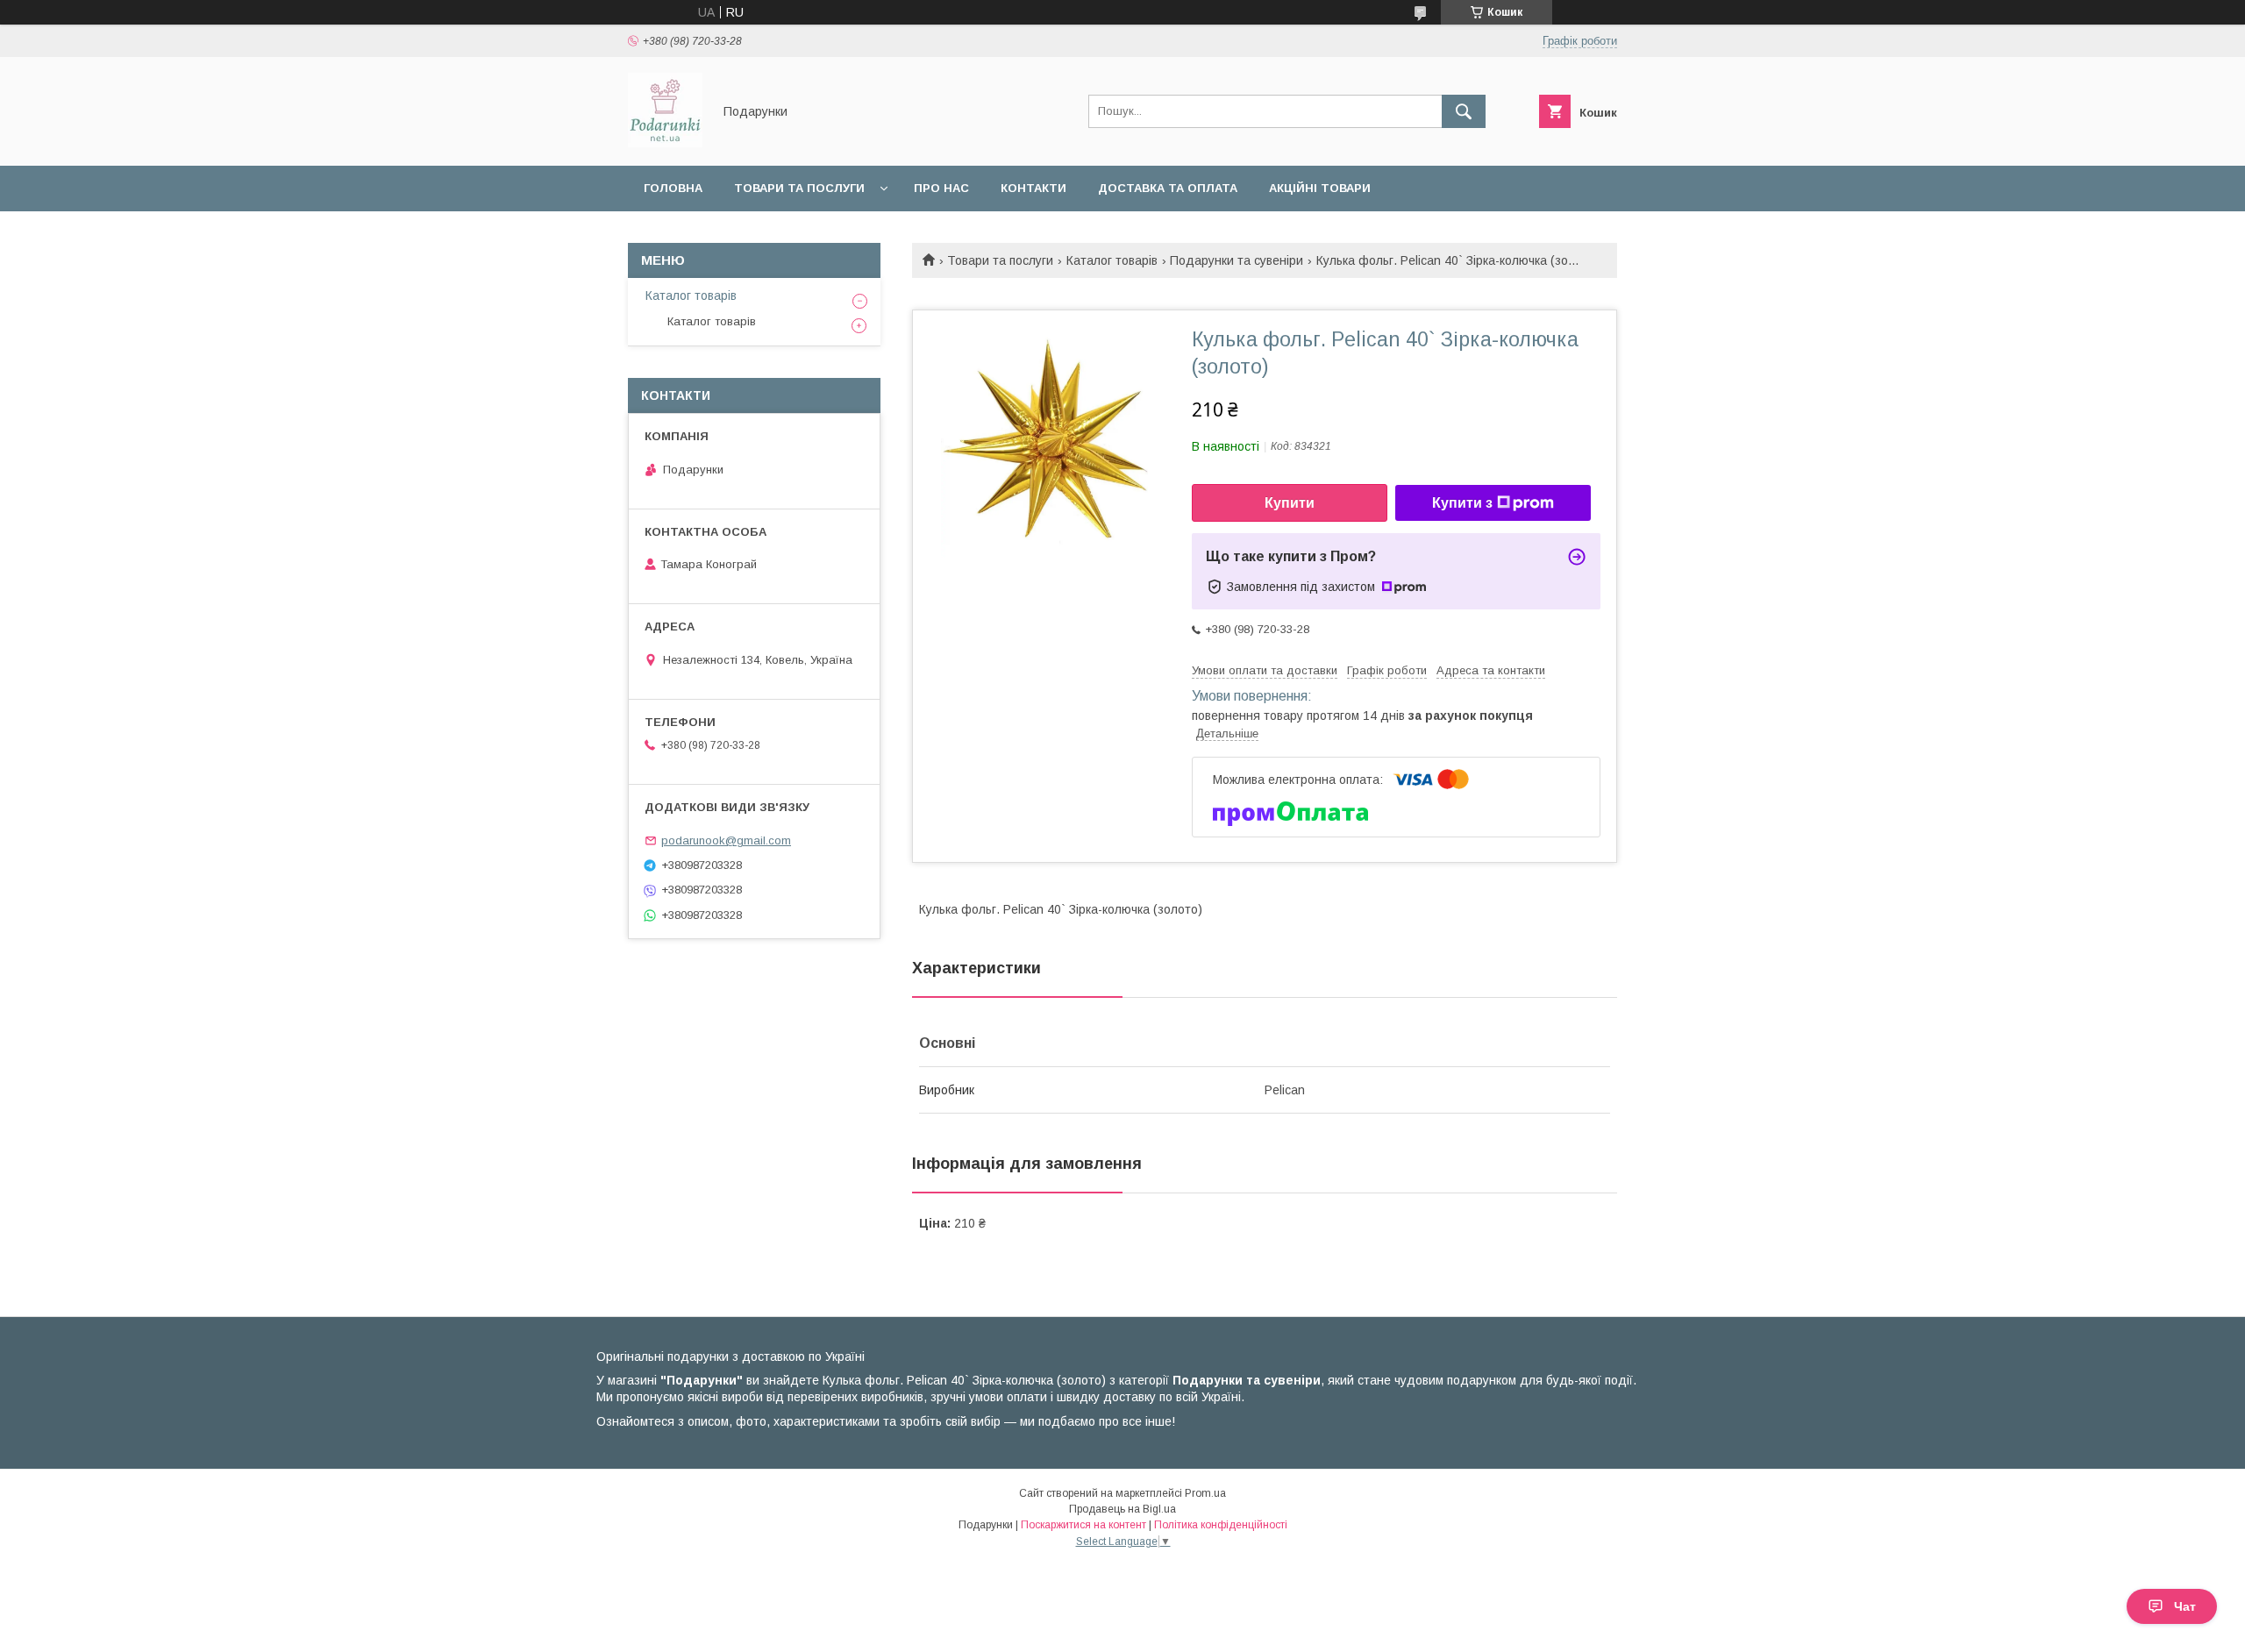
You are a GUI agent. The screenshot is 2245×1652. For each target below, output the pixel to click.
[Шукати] (1464, 111)
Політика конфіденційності (1221, 1525)
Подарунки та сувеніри (1237, 260)
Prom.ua (1205, 1493)
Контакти (1033, 188)
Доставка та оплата (1168, 188)
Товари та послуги (799, 188)
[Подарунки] (665, 143)
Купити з (1462, 503)
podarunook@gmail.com (726, 840)
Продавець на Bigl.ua (1122, 1509)
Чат (2185, 1606)
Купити (1290, 503)
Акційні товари (1320, 188)
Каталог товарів (1112, 260)
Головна (673, 188)
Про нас (941, 188)
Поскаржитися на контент (1083, 1525)
